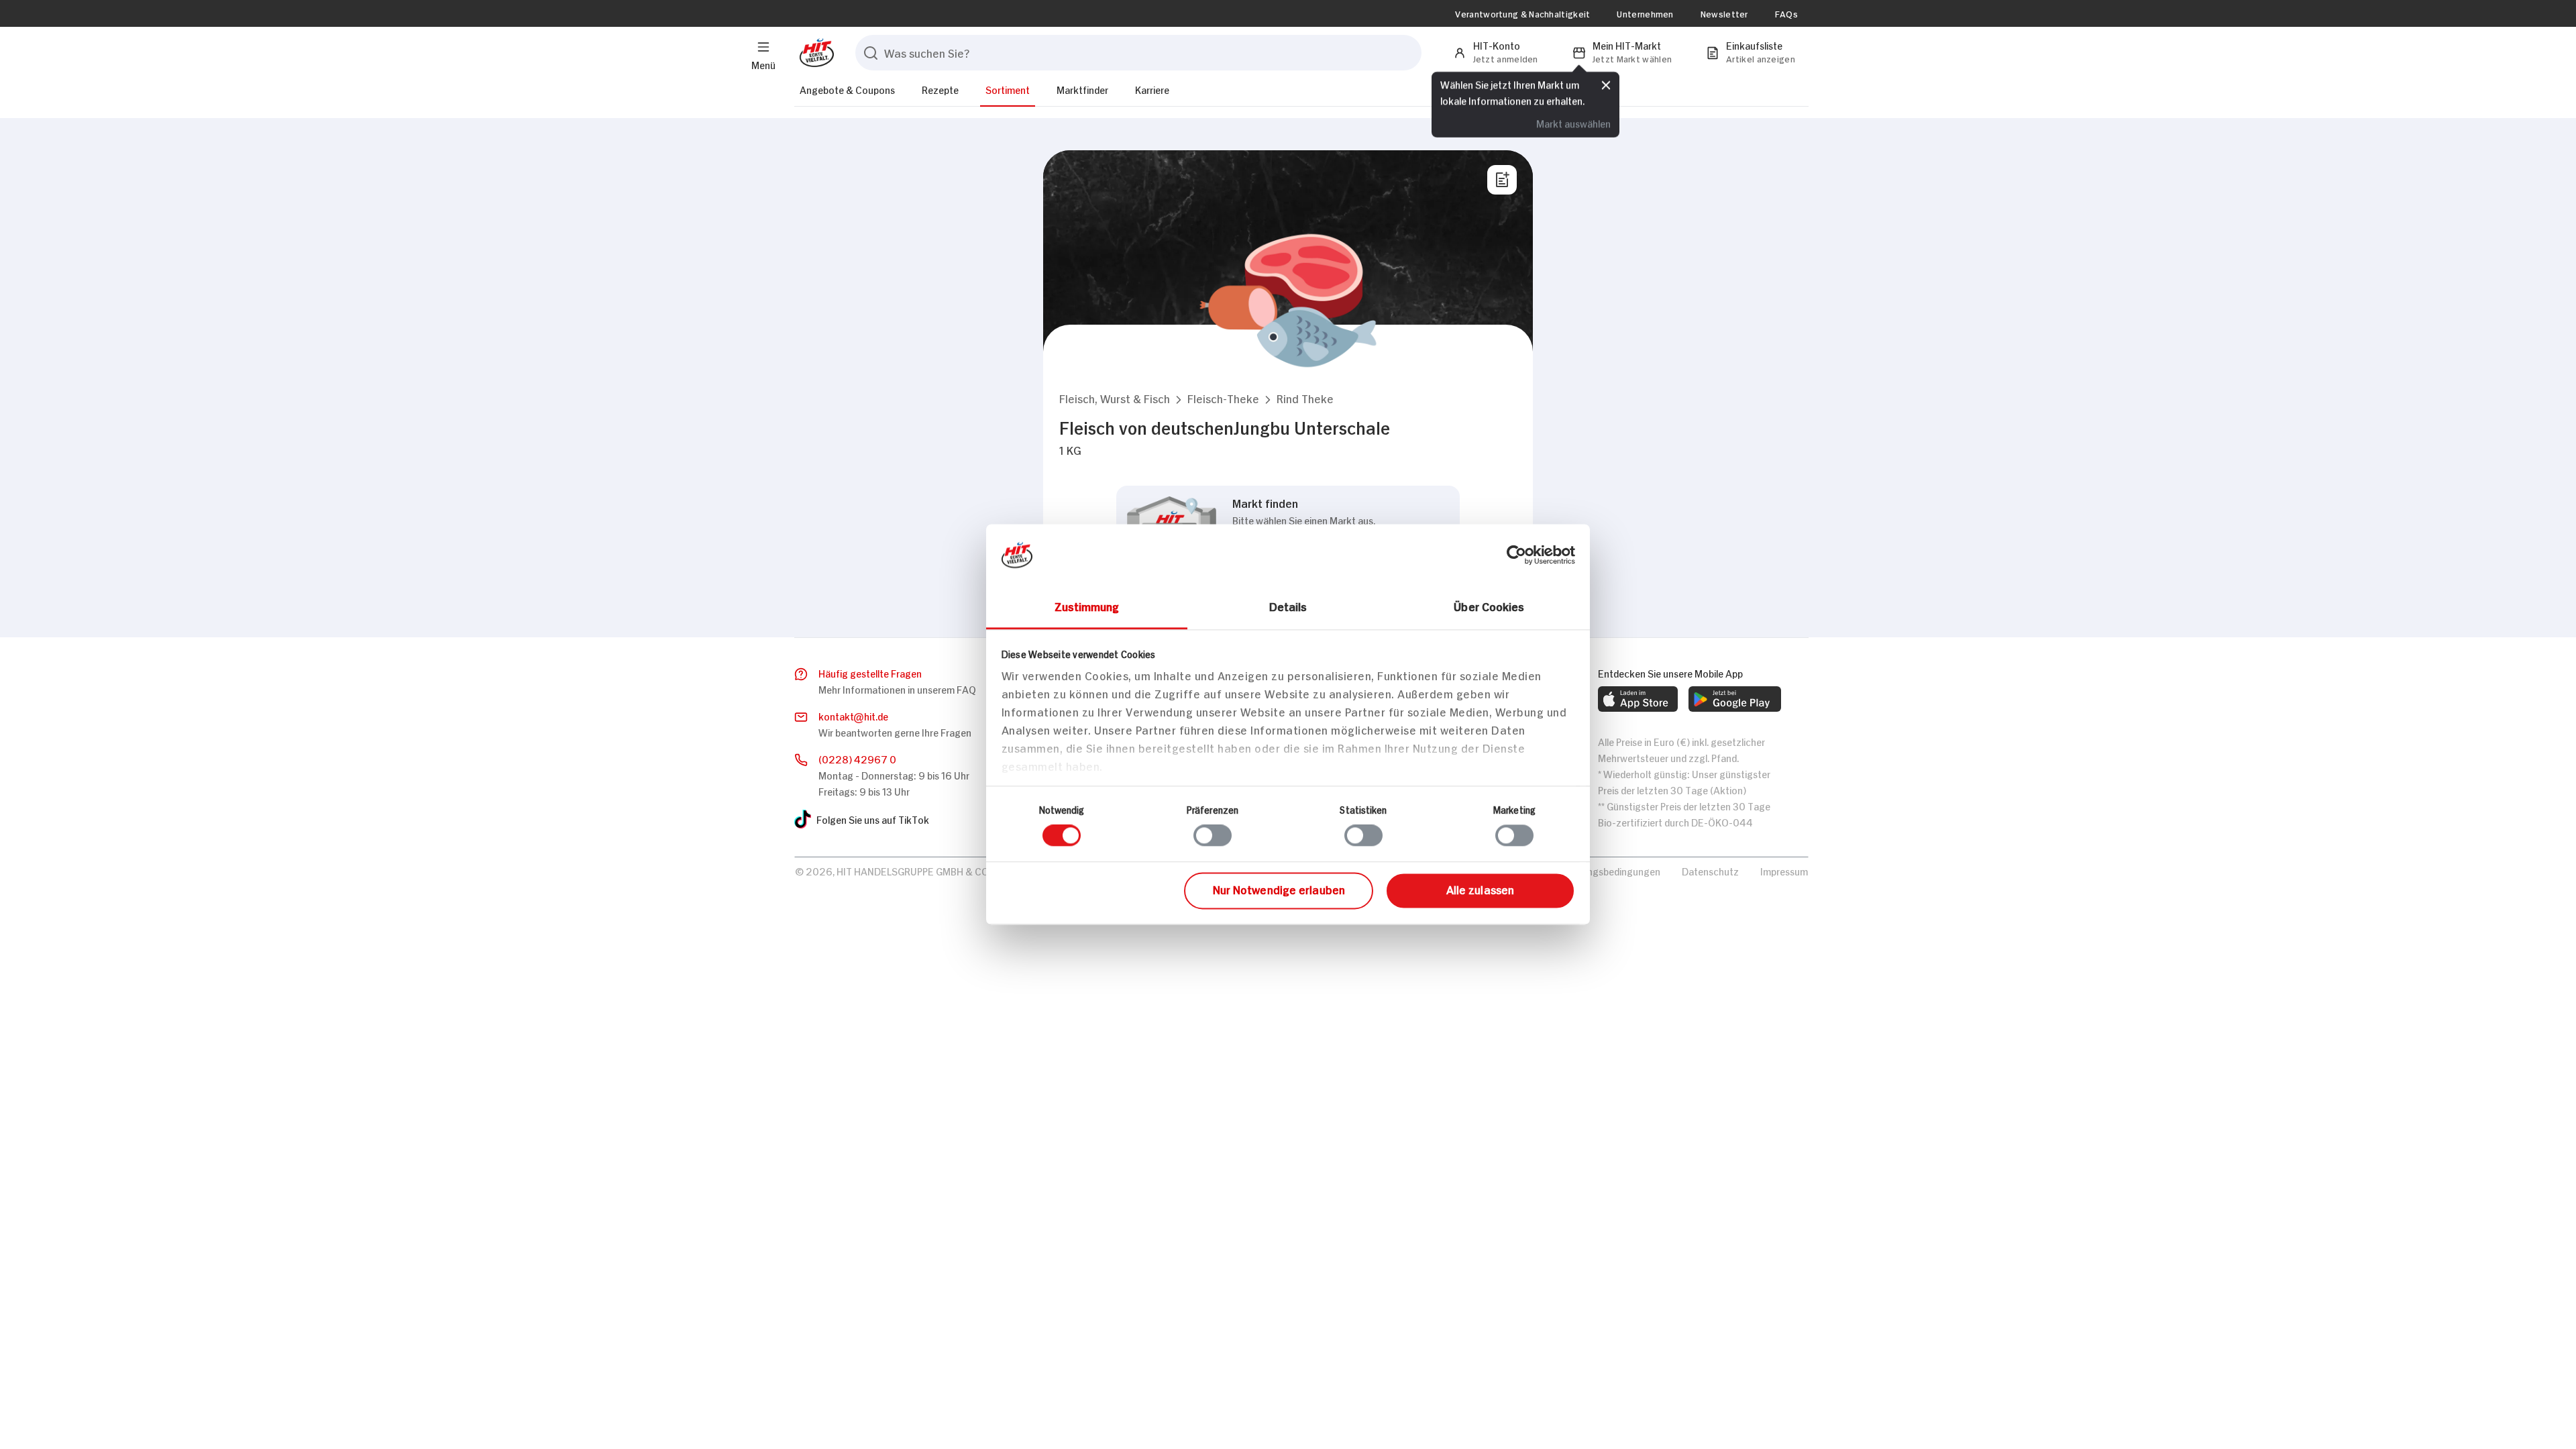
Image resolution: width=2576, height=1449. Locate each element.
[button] (1115, 398)
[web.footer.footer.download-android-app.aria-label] (1735, 699)
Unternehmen (1645, 13)
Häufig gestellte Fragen (870, 673)
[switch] (1213, 836)
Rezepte (940, 89)
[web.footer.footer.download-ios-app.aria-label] (1638, 699)
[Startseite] (814, 53)
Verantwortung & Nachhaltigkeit (1522, 13)
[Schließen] (1606, 85)
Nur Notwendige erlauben (1279, 889)
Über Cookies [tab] (1489, 606)
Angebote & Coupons (847, 89)
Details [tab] (1288, 606)
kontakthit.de (853, 715)
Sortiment (1008, 89)
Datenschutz (1710, 870)
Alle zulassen (1480, 889)
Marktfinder (1082, 89)
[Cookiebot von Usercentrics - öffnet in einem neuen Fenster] (1516, 555)
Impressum (1784, 870)
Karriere (1152, 89)
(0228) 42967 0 (857, 758)
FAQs (1786, 13)
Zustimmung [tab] (1087, 606)
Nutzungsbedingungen (1610, 870)
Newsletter (1724, 13)
